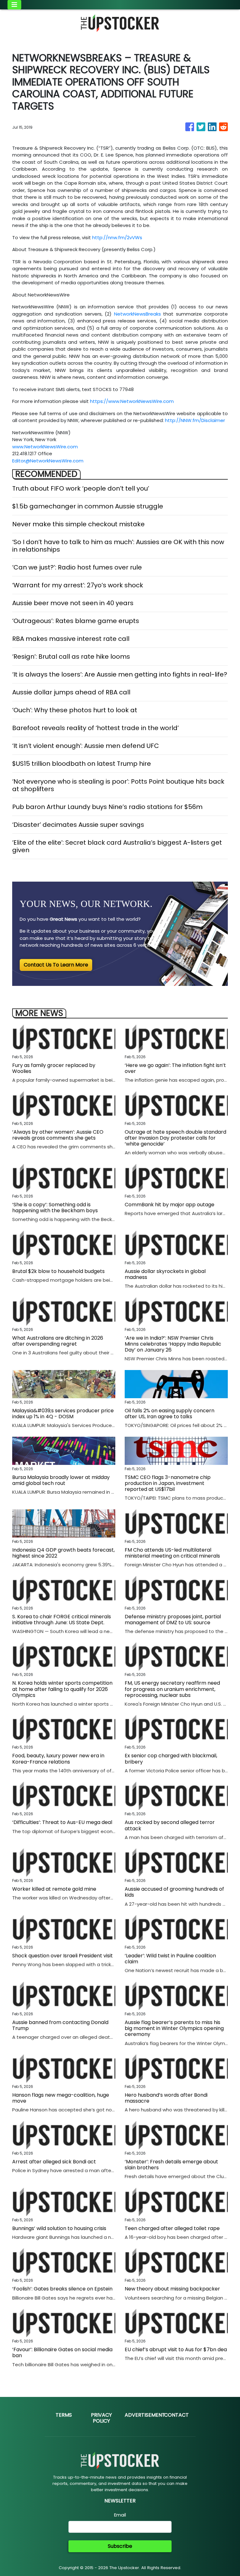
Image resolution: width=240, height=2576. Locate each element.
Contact (176, 2415)
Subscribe (120, 2546)
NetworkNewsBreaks (137, 314)
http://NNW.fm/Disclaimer (195, 420)
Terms (64, 2415)
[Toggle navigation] (14, 5)
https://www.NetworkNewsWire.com (132, 401)
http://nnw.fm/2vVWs (117, 237)
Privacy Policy (101, 2418)
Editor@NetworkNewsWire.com (48, 461)
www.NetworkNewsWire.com (45, 447)
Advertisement (145, 2415)
